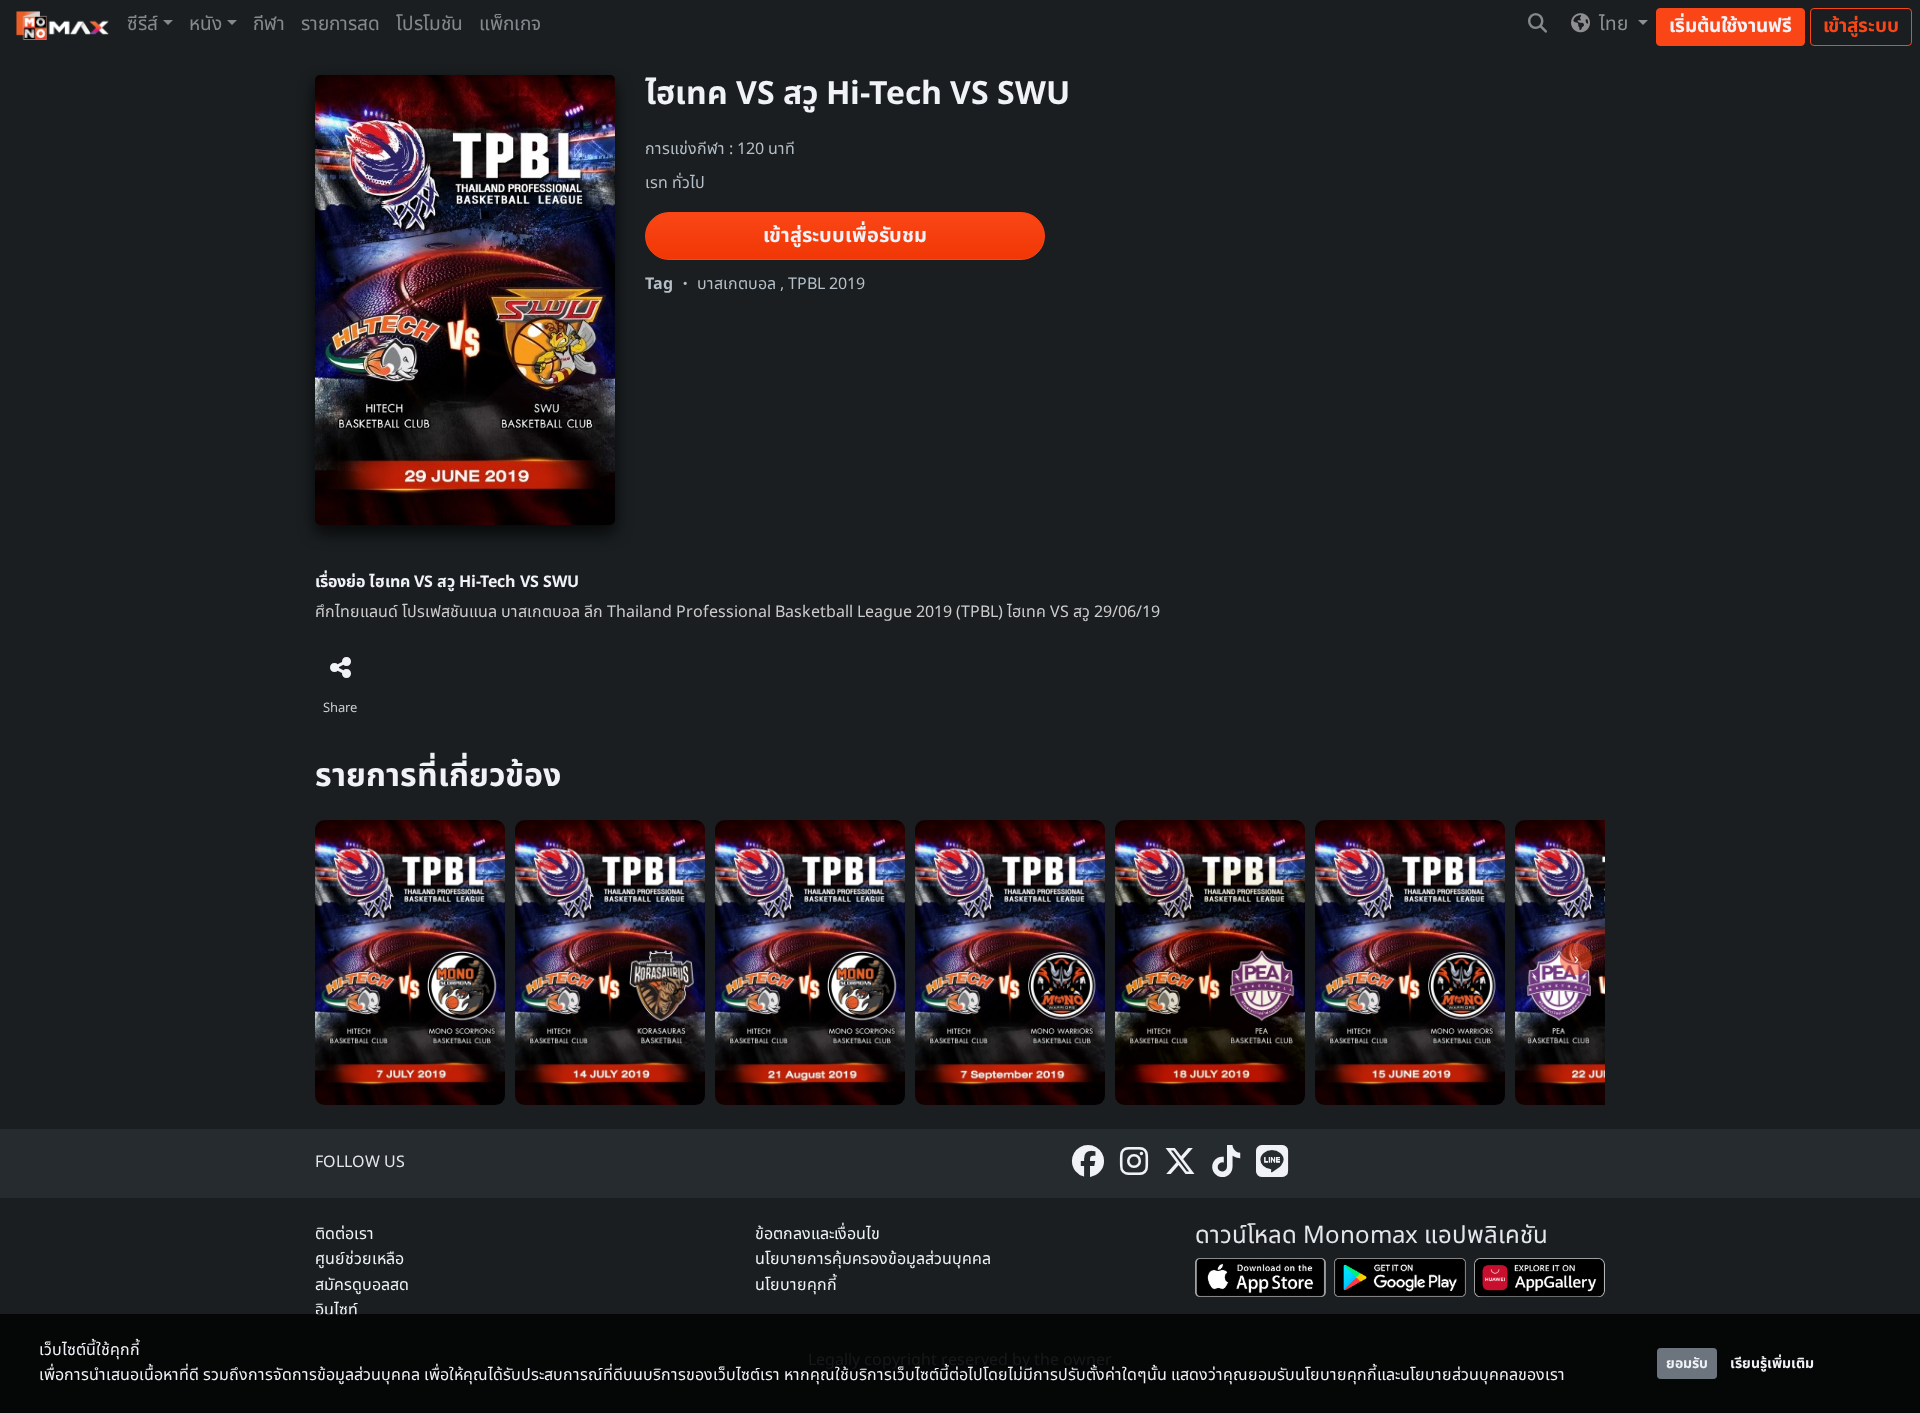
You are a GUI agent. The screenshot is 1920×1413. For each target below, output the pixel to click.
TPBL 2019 (826, 284)
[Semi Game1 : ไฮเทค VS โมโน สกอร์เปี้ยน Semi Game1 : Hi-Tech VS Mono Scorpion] (810, 962)
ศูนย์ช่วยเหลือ (359, 1259)
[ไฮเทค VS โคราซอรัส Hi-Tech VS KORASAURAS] (610, 962)
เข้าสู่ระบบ (1861, 26)
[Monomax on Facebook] (1088, 1163)
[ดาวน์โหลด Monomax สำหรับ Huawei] (1539, 1281)
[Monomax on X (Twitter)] (1180, 1163)
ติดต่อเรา (344, 1234)
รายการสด (340, 24)
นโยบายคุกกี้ (796, 1285)
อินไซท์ (336, 1310)
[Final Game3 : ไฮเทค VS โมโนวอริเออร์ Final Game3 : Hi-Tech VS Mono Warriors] (1010, 962)
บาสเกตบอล (736, 284)
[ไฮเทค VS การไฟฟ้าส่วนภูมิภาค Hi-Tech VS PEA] (1210, 962)
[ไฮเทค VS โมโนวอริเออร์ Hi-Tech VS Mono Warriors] (1410, 962)
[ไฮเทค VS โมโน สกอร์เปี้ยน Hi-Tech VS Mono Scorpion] (410, 962)
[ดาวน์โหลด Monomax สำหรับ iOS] (1260, 1281)
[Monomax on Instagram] (1134, 1163)
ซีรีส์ (142, 24)
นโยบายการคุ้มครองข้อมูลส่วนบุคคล (873, 1259)
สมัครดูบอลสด (362, 1285)
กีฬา (269, 24)
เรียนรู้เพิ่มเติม (1772, 1363)
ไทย (1613, 24)
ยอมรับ (1687, 1363)
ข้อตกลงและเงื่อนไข (817, 1234)
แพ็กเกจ (510, 24)
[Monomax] (63, 25)
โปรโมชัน (429, 24)
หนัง (205, 24)
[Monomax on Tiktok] (1226, 1163)
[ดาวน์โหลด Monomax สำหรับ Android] (1399, 1281)
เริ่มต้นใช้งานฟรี (1730, 26)
